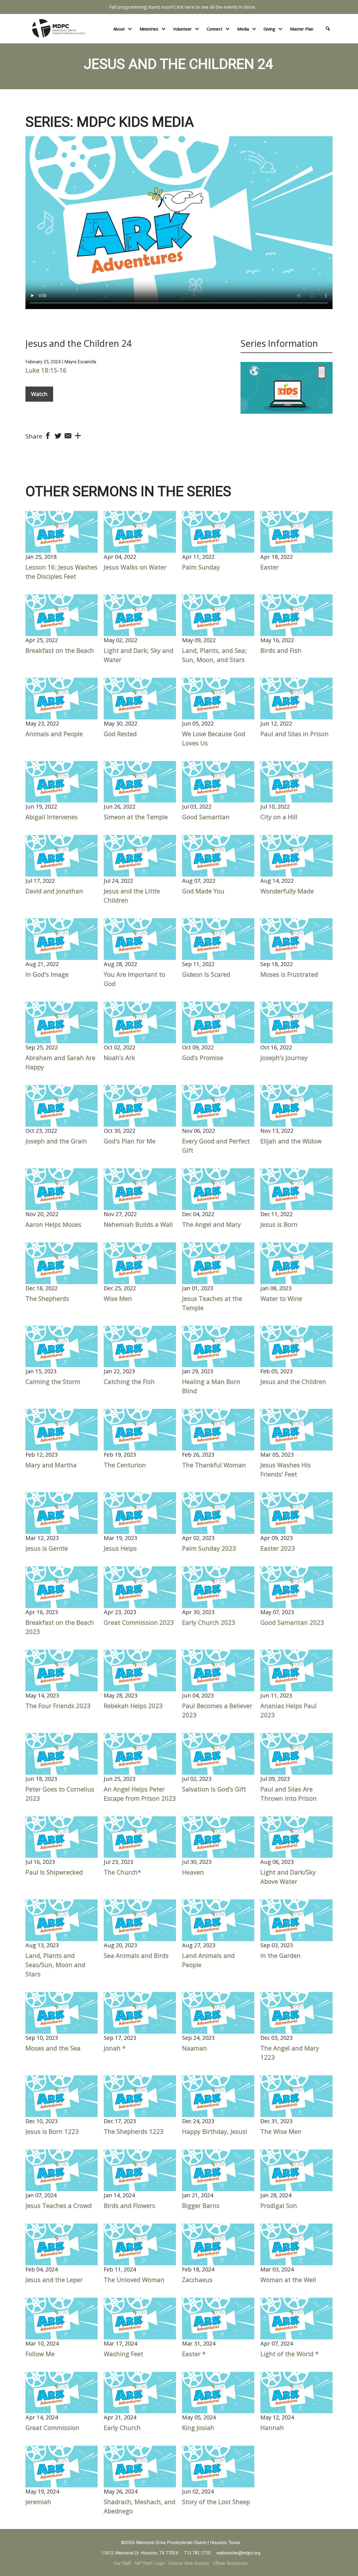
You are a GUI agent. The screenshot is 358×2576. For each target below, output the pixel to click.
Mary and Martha (51, 1465)
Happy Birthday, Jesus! (215, 2131)
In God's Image (47, 974)
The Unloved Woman (134, 2280)
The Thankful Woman (214, 1465)
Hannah (272, 2427)
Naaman (195, 2048)
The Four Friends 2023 (58, 1706)
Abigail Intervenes (52, 817)
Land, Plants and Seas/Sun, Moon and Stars (55, 1965)
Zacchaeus (197, 2280)
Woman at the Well (288, 2280)
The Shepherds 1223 (134, 2131)
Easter (270, 567)
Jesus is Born (279, 1224)
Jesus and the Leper (54, 2280)
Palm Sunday (201, 567)
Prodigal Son (279, 2205)
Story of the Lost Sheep (216, 2502)
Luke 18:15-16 (46, 370)
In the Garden (281, 1955)
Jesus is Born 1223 (52, 2131)
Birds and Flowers (129, 2205)
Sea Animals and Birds (136, 1955)
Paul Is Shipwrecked (54, 1872)
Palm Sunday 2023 (209, 1548)
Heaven (193, 1872)
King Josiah (198, 2427)
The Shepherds (47, 1298)
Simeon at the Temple (136, 817)
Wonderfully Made (287, 891)
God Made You (203, 891)
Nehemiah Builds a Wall (138, 1224)
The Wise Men (281, 2131)
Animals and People (54, 734)
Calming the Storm (53, 1381)
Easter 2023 (278, 1548)
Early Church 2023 (209, 1622)
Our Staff (123, 2563)
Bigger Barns (201, 2205)
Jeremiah (38, 2502)
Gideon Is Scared (206, 974)
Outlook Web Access (189, 2563)
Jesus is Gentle (47, 1548)
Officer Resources (230, 2563)
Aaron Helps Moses (53, 1224)
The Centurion (125, 1465)
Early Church (122, 2427)
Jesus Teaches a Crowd (59, 2205)
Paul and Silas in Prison (295, 734)
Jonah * (115, 2048)
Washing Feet (123, 2354)
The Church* (122, 1872)
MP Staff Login (150, 2563)
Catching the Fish (129, 1381)
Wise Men (118, 1298)
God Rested (120, 734)
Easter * (194, 2354)
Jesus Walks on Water (135, 567)
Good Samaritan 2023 (292, 1622)
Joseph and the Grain (56, 1141)
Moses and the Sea (53, 2048)
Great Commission (52, 2427)
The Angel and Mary (211, 1224)
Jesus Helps (120, 1548)
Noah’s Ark (119, 1058)
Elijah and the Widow (291, 1141)
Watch (39, 394)
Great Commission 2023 (139, 1622)
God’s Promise (203, 1058)
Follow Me (40, 2354)
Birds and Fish (281, 650)
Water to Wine (281, 1298)
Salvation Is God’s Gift (214, 1789)
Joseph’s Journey (284, 1058)
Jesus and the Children (293, 1381)
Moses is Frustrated (289, 974)
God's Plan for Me (130, 1141)
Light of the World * (289, 2354)
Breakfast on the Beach (60, 650)
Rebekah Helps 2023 (133, 1706)
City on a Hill (279, 817)
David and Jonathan (54, 891)
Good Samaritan (206, 817)
